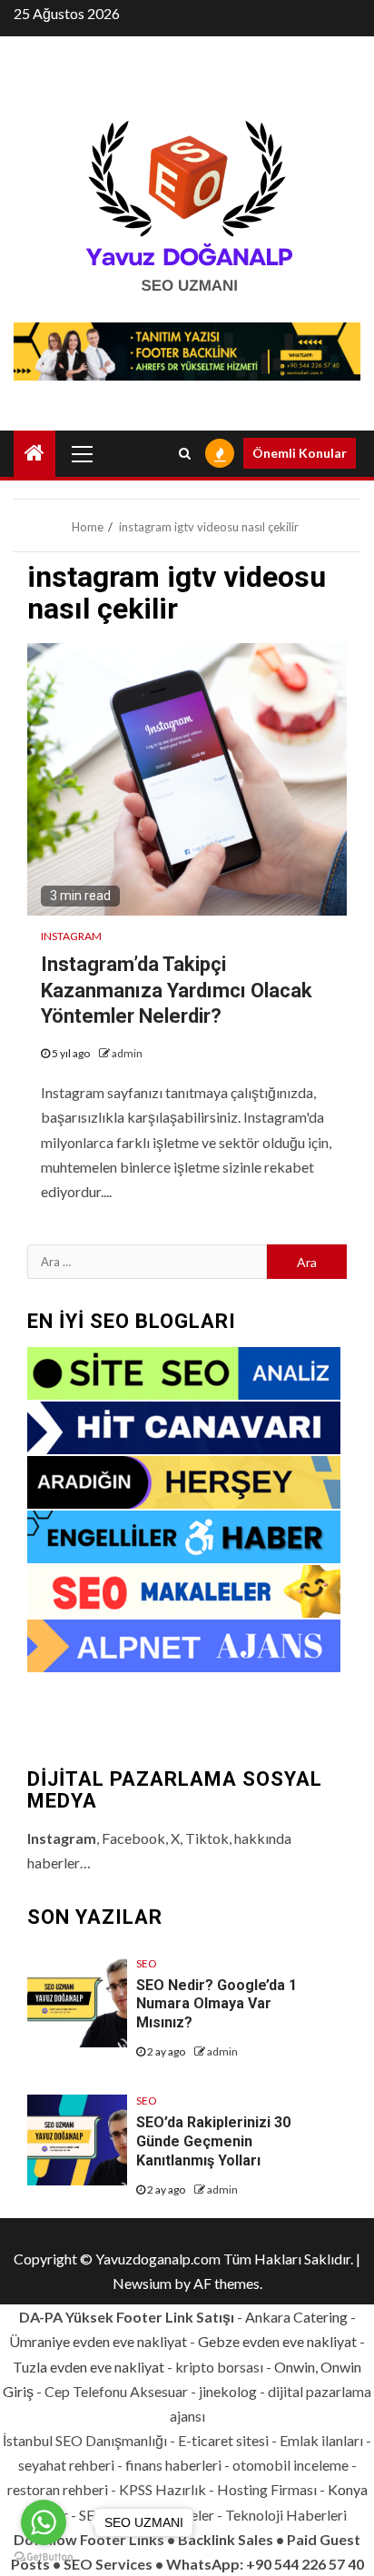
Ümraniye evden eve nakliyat (98, 2341)
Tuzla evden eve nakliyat (89, 2367)
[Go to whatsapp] (44, 2522)
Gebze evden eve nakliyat (277, 2341)
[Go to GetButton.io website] (44, 2557)
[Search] (185, 453)
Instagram (71, 936)
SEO (147, 1963)
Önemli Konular (300, 453)
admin (127, 1053)
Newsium (142, 2283)
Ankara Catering (296, 2317)
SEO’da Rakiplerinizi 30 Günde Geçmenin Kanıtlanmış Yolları (213, 2141)
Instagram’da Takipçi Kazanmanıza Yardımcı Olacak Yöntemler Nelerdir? (177, 990)
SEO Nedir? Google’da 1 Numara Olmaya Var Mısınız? (217, 2004)
